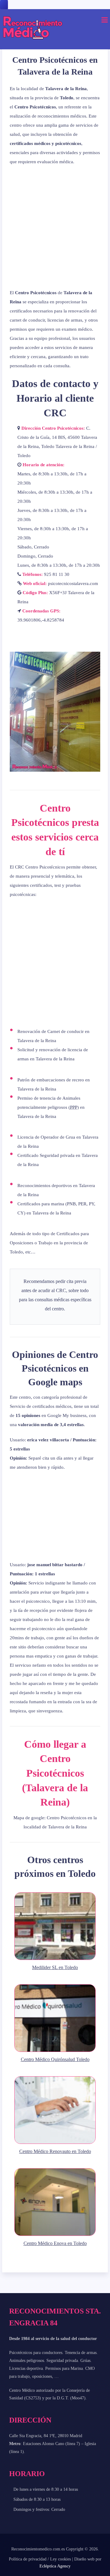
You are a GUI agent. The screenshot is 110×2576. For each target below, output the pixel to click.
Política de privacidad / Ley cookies (40, 2559)
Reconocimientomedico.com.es (38, 2549)
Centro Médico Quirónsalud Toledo (55, 2059)
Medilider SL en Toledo (55, 1967)
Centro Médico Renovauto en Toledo (55, 2151)
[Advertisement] (55, 227)
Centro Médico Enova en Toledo (55, 2243)
